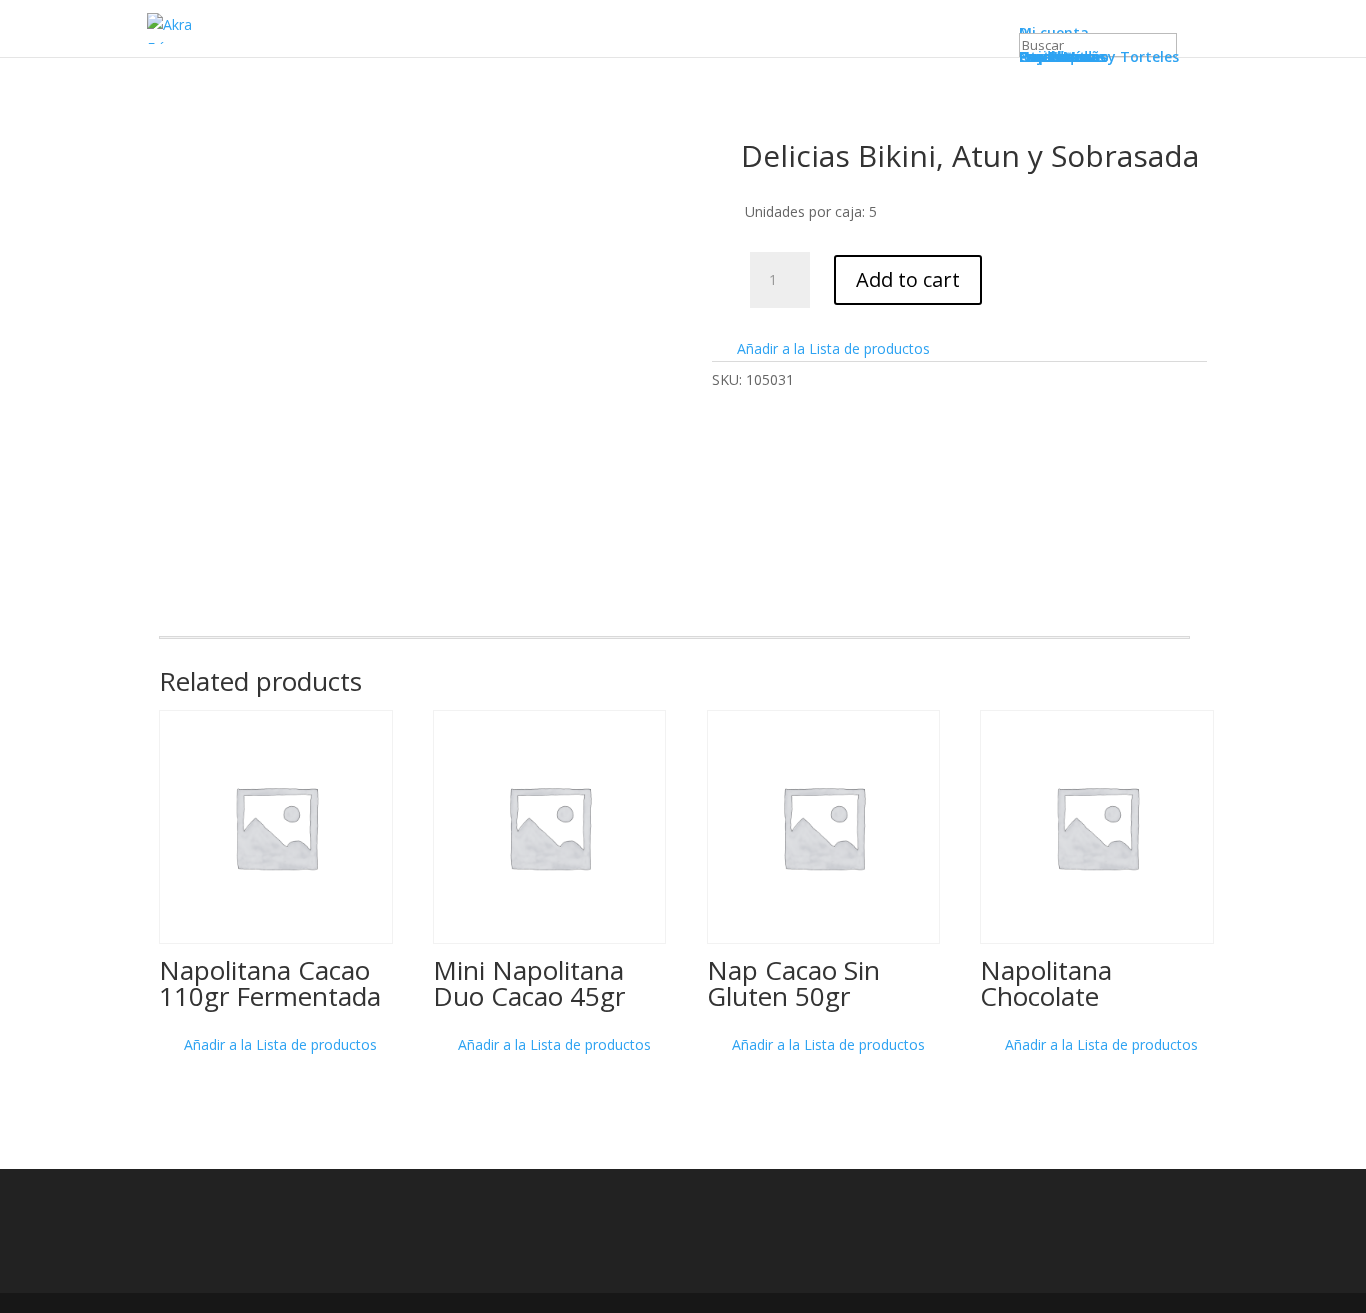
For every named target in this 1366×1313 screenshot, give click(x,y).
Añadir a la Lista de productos (831, 348)
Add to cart (908, 279)
